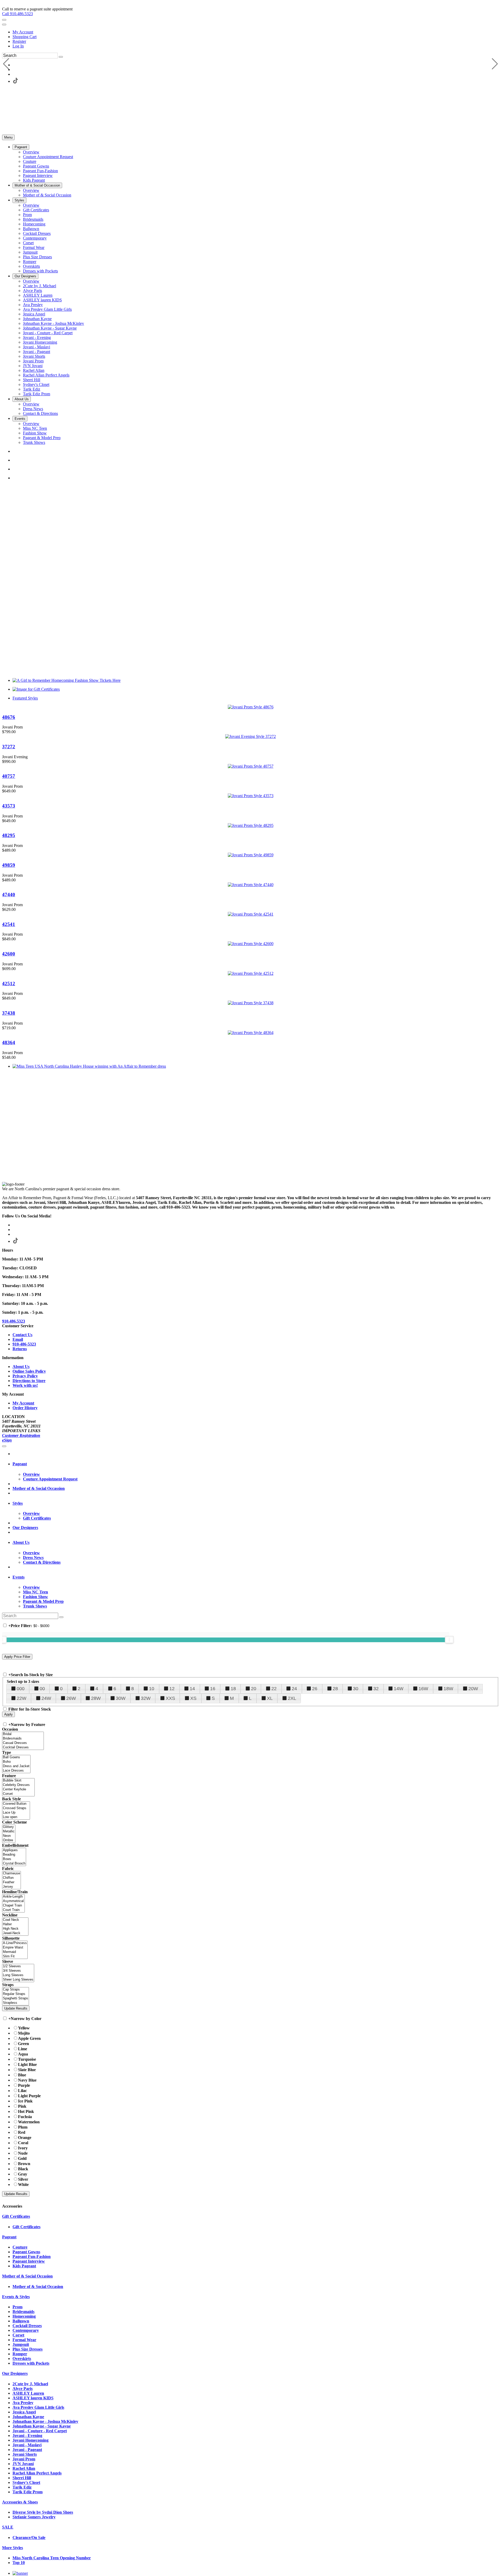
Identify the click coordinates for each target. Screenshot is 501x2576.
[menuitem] (256, 32)
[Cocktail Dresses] (23, 1747)
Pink (22, 2106)
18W (448, 1689)
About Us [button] (21, 1542)
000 (21, 1689)
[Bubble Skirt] (18, 1781)
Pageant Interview (29, 2261)
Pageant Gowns (26, 2252)
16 (213, 1689)
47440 (9, 895)
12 (172, 1689)
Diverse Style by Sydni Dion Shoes (43, 2512)
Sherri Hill (22, 2478)
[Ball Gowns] (16, 1757)
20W (473, 1689)
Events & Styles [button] (16, 2297)
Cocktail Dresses (27, 2326)
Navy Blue (27, 2080)
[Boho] (16, 1762)
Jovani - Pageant (27, 2450)
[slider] (449, 1640)
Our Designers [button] (15, 2373)
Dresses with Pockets (31, 2363)
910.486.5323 (14, 1321)
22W (22, 1698)
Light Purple (29, 2096)
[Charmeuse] (11, 1873)
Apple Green (29, 2038)
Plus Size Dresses (28, 2349)
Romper (20, 2354)
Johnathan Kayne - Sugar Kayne (42, 2426)
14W (399, 1689)
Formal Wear (24, 2340)
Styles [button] (18, 1503)
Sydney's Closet (26, 2482)
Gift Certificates (26, 2227)
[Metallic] (9, 1831)
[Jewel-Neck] (15, 1933)
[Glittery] (9, 1827)
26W (71, 1698)
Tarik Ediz (22, 2487)
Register (19, 41)
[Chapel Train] (13, 1906)
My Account (23, 32)
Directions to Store (29, 1381)
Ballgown (21, 2321)
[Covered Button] (16, 1804)
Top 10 (19, 2563)
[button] (21, 147)
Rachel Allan (24, 2468)
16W (423, 1689)
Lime (23, 2049)
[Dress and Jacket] (16, 1766)
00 (42, 1689)
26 (315, 1689)
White (23, 2184)
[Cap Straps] (16, 1990)
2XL (292, 1698)
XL (270, 1698)
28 (335, 1689)
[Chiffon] (11, 1878)
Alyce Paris (23, 2389)
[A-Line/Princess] (15, 1943)
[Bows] (14, 1859)
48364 (9, 1042)
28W (96, 1698)
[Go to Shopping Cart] (4, 20)
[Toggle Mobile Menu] (4, 1446)
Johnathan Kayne (28, 2417)
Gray (23, 2174)
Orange (25, 2138)
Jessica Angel (24, 2412)
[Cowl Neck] (15, 1920)
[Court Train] (13, 1910)
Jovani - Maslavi (27, 2445)
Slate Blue (27, 2070)
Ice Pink (25, 2101)
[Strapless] (16, 2003)
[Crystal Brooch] (14, 1864)
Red (22, 2132)
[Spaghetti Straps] (16, 1998)
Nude (23, 2153)
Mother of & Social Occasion (38, 2287)
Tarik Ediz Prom (28, 2492)
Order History (25, 1408)
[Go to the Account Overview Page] (4, 25)
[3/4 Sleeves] (18, 1971)
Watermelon (29, 2122)
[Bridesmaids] (23, 1739)
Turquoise (27, 2059)
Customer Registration (21, 1435)
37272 (9, 747)
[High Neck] (15, 1929)
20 (254, 1689)
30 (356, 1689)
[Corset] (18, 1794)
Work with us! (25, 1385)
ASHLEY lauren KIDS (33, 2398)
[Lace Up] (16, 1813)
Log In (18, 46)
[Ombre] (9, 1840)
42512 (9, 984)
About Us (21, 1367)
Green (23, 2044)
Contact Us (22, 1335)
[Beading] (14, 1855)
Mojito (24, 2033)
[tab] (256, 1464)
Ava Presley (23, 2403)
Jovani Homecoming (31, 2440)
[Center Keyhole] (18, 1789)
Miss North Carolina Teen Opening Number (52, 2558)
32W (146, 1698)
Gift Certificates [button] (16, 2216)
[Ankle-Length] (13, 1897)
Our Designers (25, 1528)
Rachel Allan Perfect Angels (37, 2473)
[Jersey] (11, 1887)
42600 (9, 954)
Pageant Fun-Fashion (32, 2257)
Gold (22, 2158)
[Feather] (11, 1882)
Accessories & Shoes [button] (20, 2502)
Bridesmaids (23, 2312)
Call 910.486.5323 (17, 14)
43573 (9, 806)
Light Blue (27, 2064)
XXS (170, 1698)
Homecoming (24, 2316)
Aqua (23, 2054)
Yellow (24, 2028)
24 (294, 1689)
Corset (18, 2335)
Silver (23, 2179)
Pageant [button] (20, 1464)
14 (192, 1689)
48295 (9, 835)
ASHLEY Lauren (28, 2393)
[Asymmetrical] (13, 1901)
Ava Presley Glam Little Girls (38, 2407)
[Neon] (9, 1836)
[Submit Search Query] (61, 1617)
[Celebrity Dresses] (18, 1785)
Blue (22, 2075)
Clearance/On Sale (29, 2538)
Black (23, 2169)
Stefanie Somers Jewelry (34, 2517)
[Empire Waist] (15, 1948)
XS (193, 1698)
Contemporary (26, 2330)
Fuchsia (25, 2117)
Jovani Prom (24, 2459)
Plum (23, 2127)
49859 (9, 865)
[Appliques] (14, 1850)
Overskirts (22, 2359)
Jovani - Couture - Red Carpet (40, 2431)
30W (121, 1698)
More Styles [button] (13, 2548)
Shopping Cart (25, 37)
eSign (7, 1440)
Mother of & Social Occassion (39, 1488)
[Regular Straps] (16, 1994)
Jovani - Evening (27, 2435)
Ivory (23, 2148)
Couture (20, 2247)
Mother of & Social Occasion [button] (27, 2276)
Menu (8, 137)
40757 (9, 776)
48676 (9, 717)
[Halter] (15, 1924)
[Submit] (61, 57)
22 (274, 1689)
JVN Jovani (23, 2464)
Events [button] (19, 1577)
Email (18, 1339)
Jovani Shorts (25, 2454)
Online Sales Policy (29, 1371)
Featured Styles (25, 698)
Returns (20, 1349)
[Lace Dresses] (16, 1771)
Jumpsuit (21, 2344)
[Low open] (16, 1817)
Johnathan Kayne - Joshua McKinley (45, 2421)
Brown (24, 2164)
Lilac (22, 2091)
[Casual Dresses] (23, 1743)
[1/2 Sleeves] (18, 1966)
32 (376, 1689)
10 (152, 1689)
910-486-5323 (24, 1344)
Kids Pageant (24, 2266)
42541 (9, 924)
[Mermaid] (15, 1952)
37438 (9, 1013)
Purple (24, 2085)
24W (46, 1698)
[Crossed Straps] (16, 1808)
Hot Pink (26, 2111)
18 (233, 1689)
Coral (23, 2143)
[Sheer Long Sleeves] (18, 1980)
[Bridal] (23, 1734)
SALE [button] (8, 2527)
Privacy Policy (25, 1376)
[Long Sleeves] (18, 1975)
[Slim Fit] (15, 1956)
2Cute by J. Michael (30, 2384)
